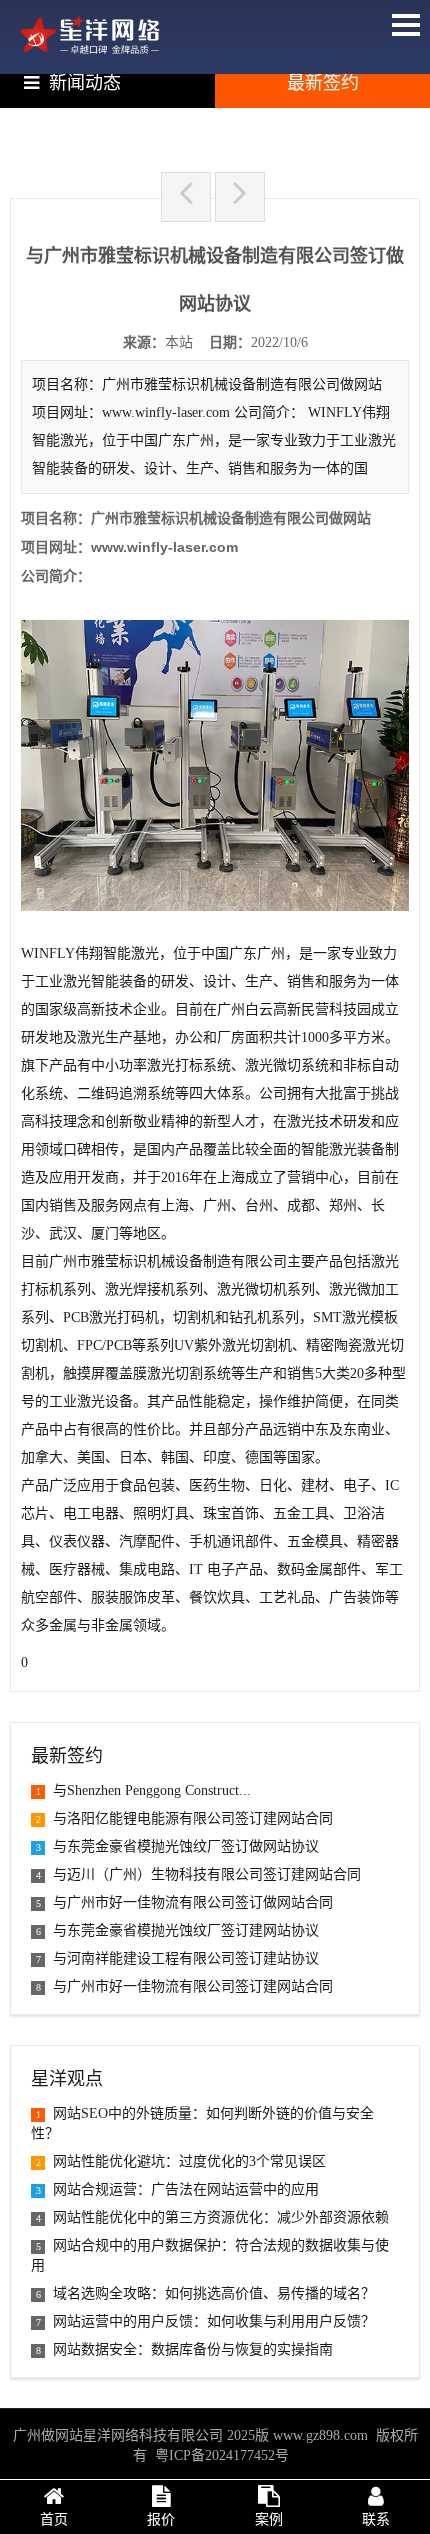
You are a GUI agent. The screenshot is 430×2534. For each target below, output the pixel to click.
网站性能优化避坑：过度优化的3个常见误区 (181, 2161)
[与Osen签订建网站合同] (240, 197)
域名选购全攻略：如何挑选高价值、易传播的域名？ (205, 2293)
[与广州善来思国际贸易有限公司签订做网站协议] (186, 197)
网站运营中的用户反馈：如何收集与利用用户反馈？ (205, 2321)
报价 (161, 2519)
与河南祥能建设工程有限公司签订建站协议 (177, 1958)
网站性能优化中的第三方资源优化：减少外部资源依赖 (212, 2217)
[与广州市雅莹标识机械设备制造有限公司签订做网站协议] (90, 50)
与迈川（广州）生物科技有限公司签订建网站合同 (198, 1874)
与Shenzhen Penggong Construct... (143, 1790)
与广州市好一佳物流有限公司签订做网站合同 (184, 1902)
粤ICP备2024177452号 (222, 2455)
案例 (269, 2519)
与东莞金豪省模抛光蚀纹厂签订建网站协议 (177, 1930)
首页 (54, 2519)
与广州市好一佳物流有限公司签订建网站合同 (184, 1986)
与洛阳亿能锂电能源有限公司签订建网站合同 (184, 1818)
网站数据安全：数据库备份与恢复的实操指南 (184, 2349)
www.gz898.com (320, 2435)
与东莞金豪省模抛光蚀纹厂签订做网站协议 (177, 1846)
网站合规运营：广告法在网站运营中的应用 (177, 2189)
